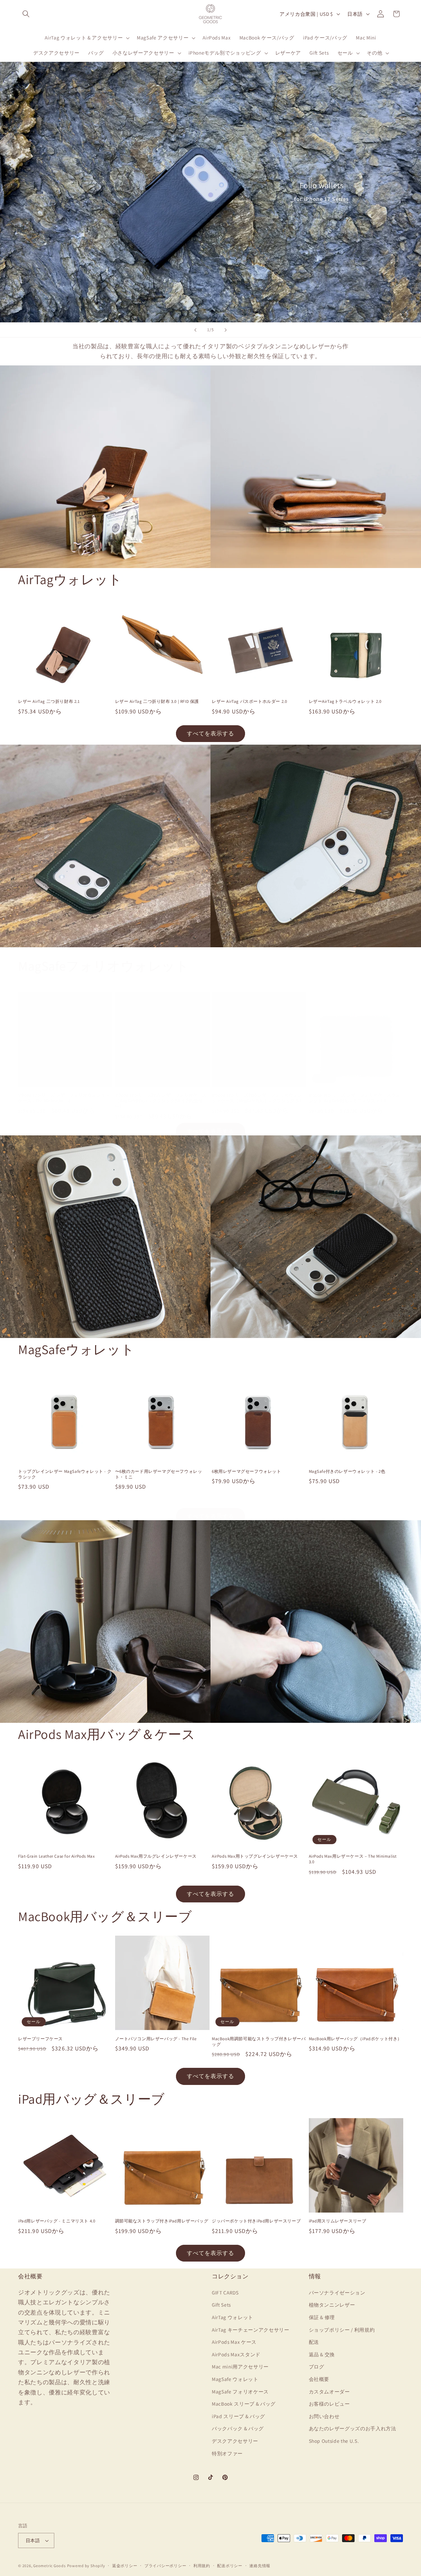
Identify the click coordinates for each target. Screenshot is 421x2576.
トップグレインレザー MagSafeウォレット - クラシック (65, 1474)
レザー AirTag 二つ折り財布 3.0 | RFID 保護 (157, 702)
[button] (26, 14)
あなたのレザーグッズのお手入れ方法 (353, 2428)
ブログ (317, 2366)
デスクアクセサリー (235, 2440)
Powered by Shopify (86, 2566)
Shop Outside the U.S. (334, 2440)
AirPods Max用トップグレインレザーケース (255, 1856)
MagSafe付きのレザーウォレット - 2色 (347, 1472)
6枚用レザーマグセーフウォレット (247, 1472)
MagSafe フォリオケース (240, 2391)
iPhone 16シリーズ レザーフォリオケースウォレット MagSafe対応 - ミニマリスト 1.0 (355, 1098)
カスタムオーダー (329, 2391)
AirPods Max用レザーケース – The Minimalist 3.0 (353, 1859)
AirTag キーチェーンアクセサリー (251, 2329)
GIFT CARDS (225, 2292)
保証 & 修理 (322, 2317)
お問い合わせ (324, 2416)
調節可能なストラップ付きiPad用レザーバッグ (162, 2221)
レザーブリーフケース (40, 2039)
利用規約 (202, 2566)
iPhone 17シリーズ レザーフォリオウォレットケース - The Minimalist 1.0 (64, 1098)
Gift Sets (221, 2305)
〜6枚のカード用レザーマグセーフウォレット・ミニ (159, 1474)
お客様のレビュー (329, 2404)
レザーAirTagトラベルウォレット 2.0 (345, 702)
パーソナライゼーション (337, 2292)
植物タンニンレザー (332, 2305)
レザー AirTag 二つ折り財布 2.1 (49, 702)
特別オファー (227, 2453)
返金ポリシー (125, 2566)
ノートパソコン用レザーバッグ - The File (156, 2039)
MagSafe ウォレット (235, 2379)
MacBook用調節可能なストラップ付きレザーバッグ (259, 2042)
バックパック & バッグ (238, 2428)
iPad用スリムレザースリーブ (338, 2221)
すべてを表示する (211, 733)
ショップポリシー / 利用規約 (342, 2329)
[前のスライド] (195, 330)
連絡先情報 (260, 2566)
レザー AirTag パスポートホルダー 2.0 (249, 702)
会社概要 (319, 2379)
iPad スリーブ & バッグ (238, 2416)
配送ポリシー (230, 2566)
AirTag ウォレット (233, 2317)
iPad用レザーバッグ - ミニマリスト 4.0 (57, 2221)
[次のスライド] (226, 330)
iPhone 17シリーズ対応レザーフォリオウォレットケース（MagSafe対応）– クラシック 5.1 (257, 1098)
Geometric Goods (50, 2566)
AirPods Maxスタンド (236, 2354)
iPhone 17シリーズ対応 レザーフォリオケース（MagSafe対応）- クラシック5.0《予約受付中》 (161, 1101)
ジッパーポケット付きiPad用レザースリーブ (256, 2221)
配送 (314, 2342)
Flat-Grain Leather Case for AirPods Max (56, 1856)
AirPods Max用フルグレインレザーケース (156, 1856)
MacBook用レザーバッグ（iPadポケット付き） (356, 2039)
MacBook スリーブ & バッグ (244, 2404)
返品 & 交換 (322, 2354)
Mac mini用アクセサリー (240, 2366)
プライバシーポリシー (165, 2566)
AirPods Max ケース (234, 2342)
